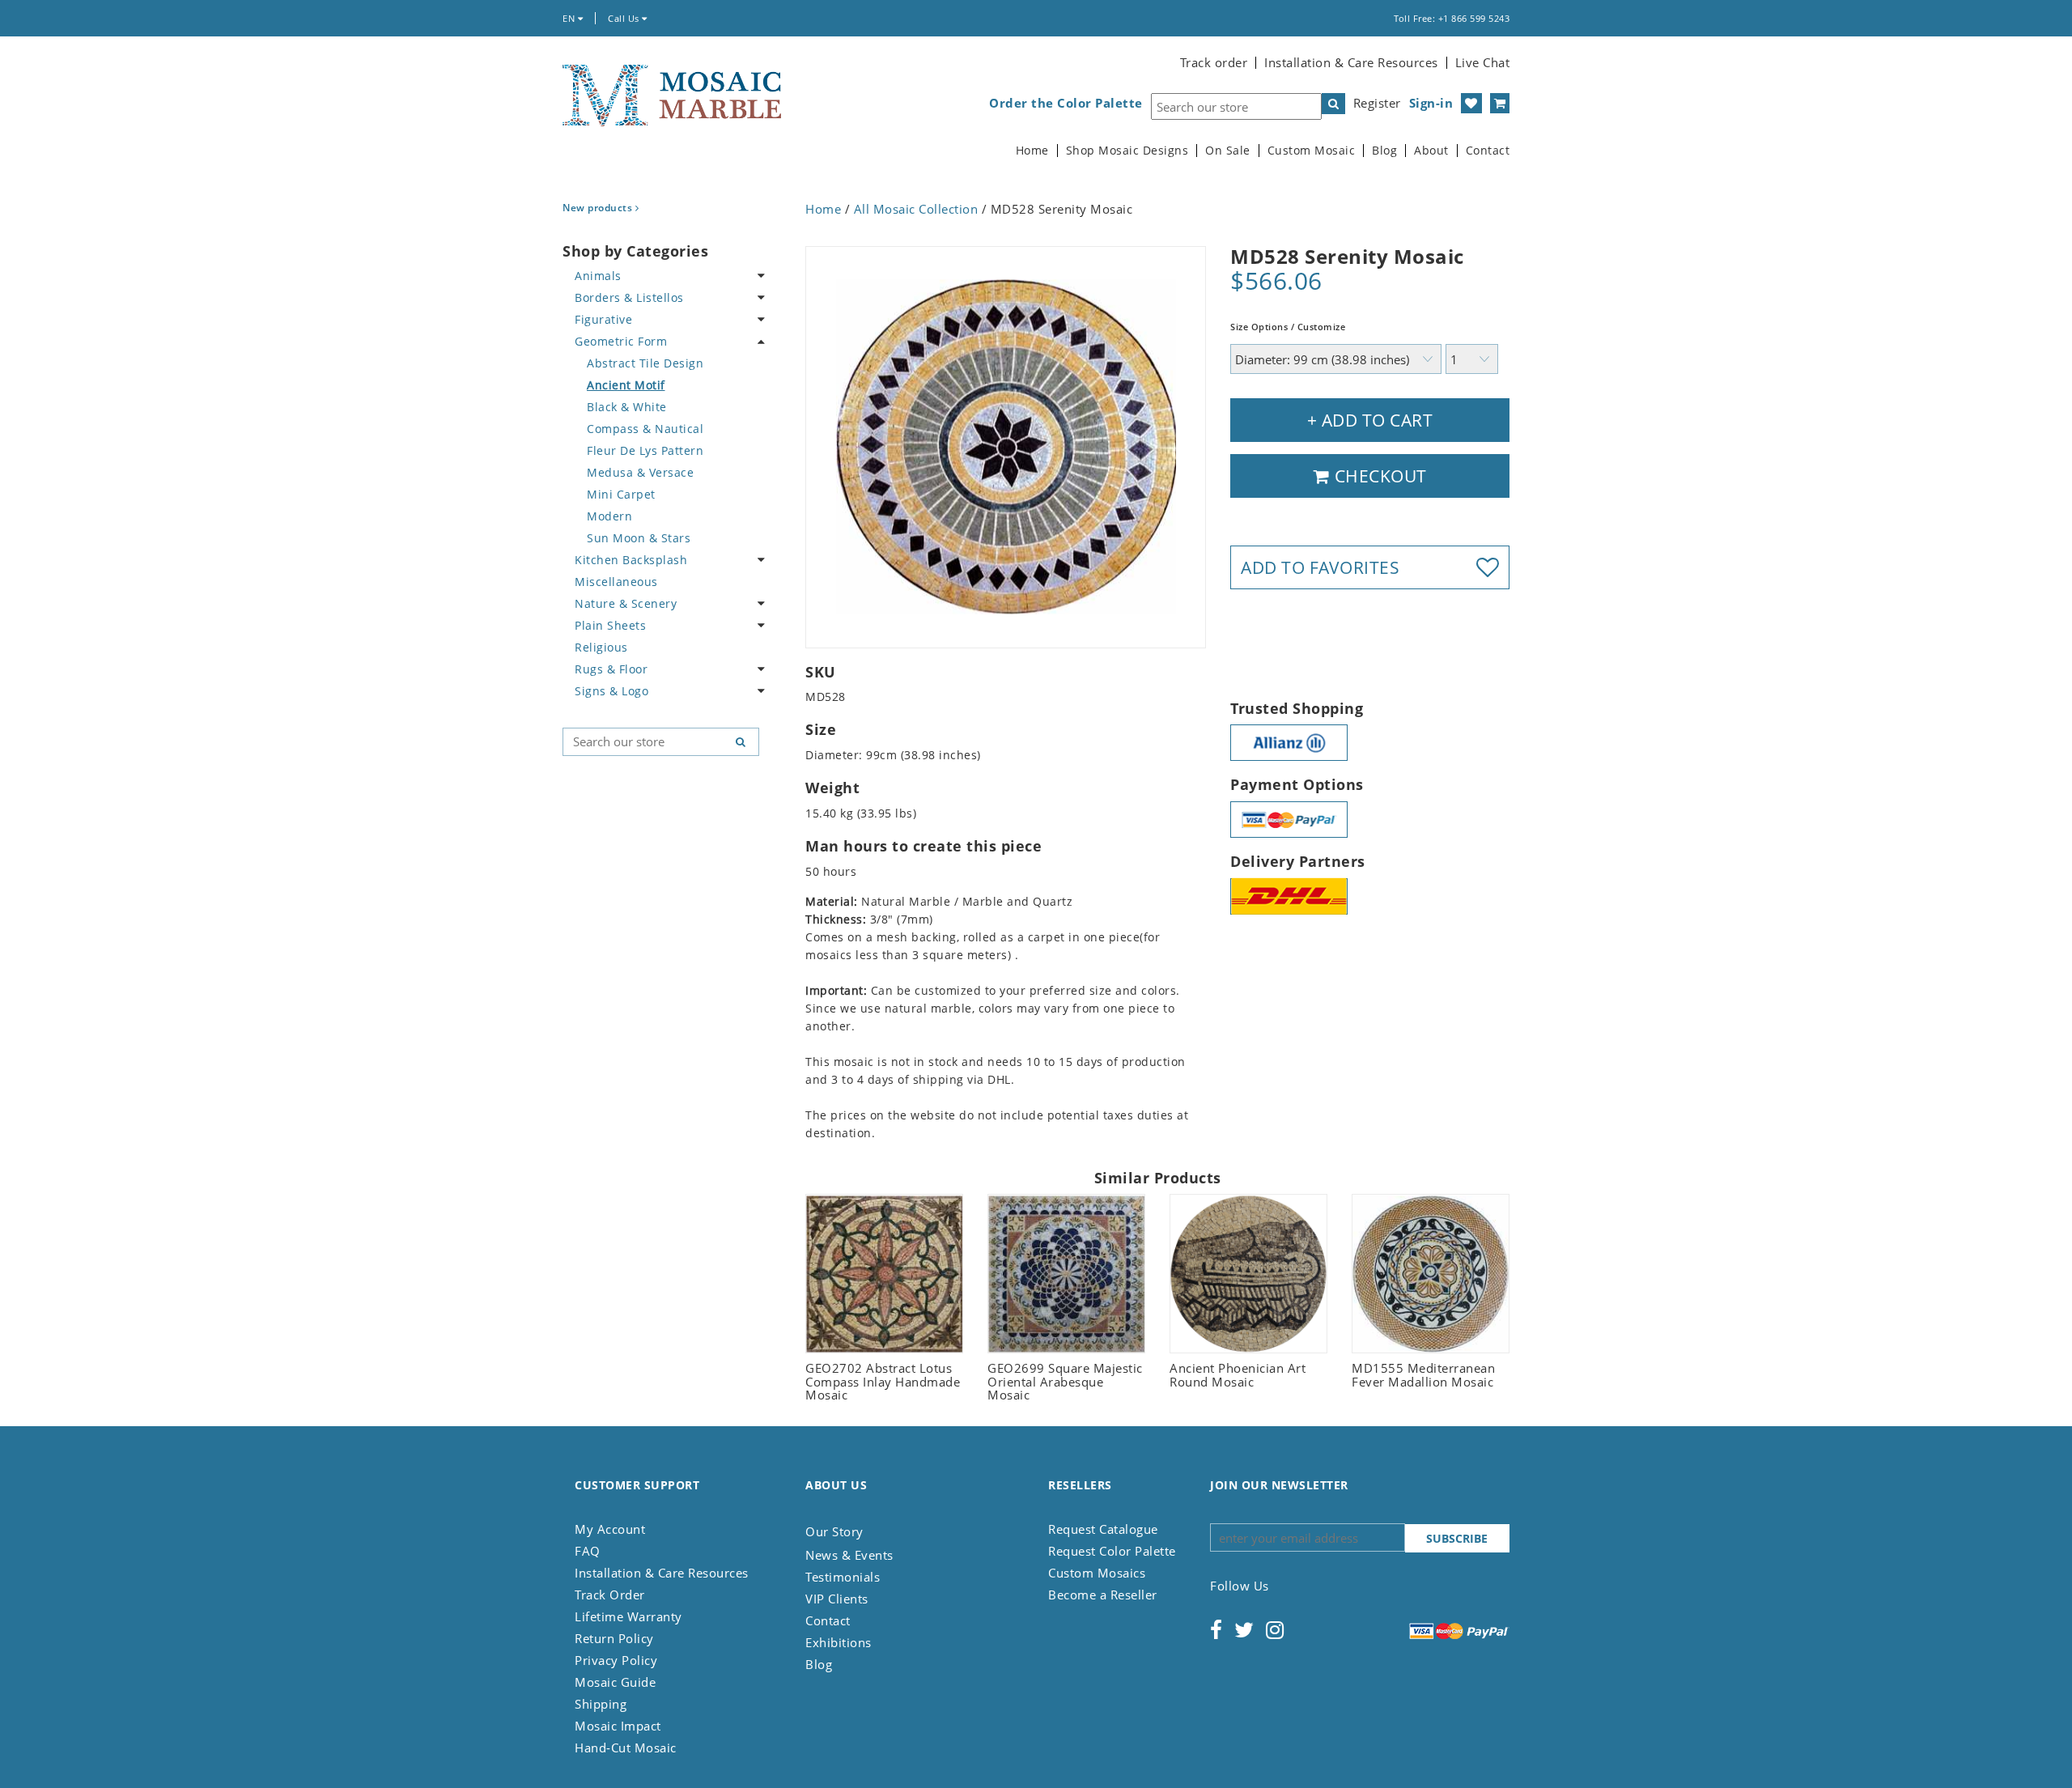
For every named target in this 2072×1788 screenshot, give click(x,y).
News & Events (849, 1555)
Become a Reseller (1103, 1595)
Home (1032, 151)
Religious (601, 647)
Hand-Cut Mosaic (626, 1748)
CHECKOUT (1378, 476)
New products (599, 208)
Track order (1214, 62)
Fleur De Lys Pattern (645, 450)
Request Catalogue (1103, 1529)
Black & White (627, 407)
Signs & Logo (611, 691)
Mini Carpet (621, 494)
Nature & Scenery (626, 603)
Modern (609, 516)
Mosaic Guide (615, 1682)
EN (570, 18)
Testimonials (843, 1577)
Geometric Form (621, 341)
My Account (610, 1529)
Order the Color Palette (1066, 103)
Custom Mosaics (1097, 1573)
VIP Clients (837, 1599)
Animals (598, 276)
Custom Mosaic (1312, 151)
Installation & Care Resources (1351, 62)
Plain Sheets (610, 625)
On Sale (1228, 151)
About (1431, 151)
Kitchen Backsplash (631, 560)
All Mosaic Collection (916, 209)
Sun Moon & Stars (639, 538)
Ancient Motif (626, 385)
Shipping (601, 1704)
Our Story (834, 1531)
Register (1377, 103)
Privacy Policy (616, 1660)
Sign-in (1431, 103)
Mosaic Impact (618, 1726)
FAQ (588, 1551)
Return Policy (614, 1638)
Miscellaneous (616, 582)
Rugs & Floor (611, 669)
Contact (1488, 151)
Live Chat (1483, 62)
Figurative (603, 319)
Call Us (625, 18)
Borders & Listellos (629, 297)
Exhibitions (839, 1642)
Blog (1384, 151)
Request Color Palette (1112, 1551)
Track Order (610, 1595)
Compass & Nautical (645, 429)
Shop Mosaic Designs (1127, 151)
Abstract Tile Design (645, 363)
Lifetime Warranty (628, 1616)
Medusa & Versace (640, 472)
